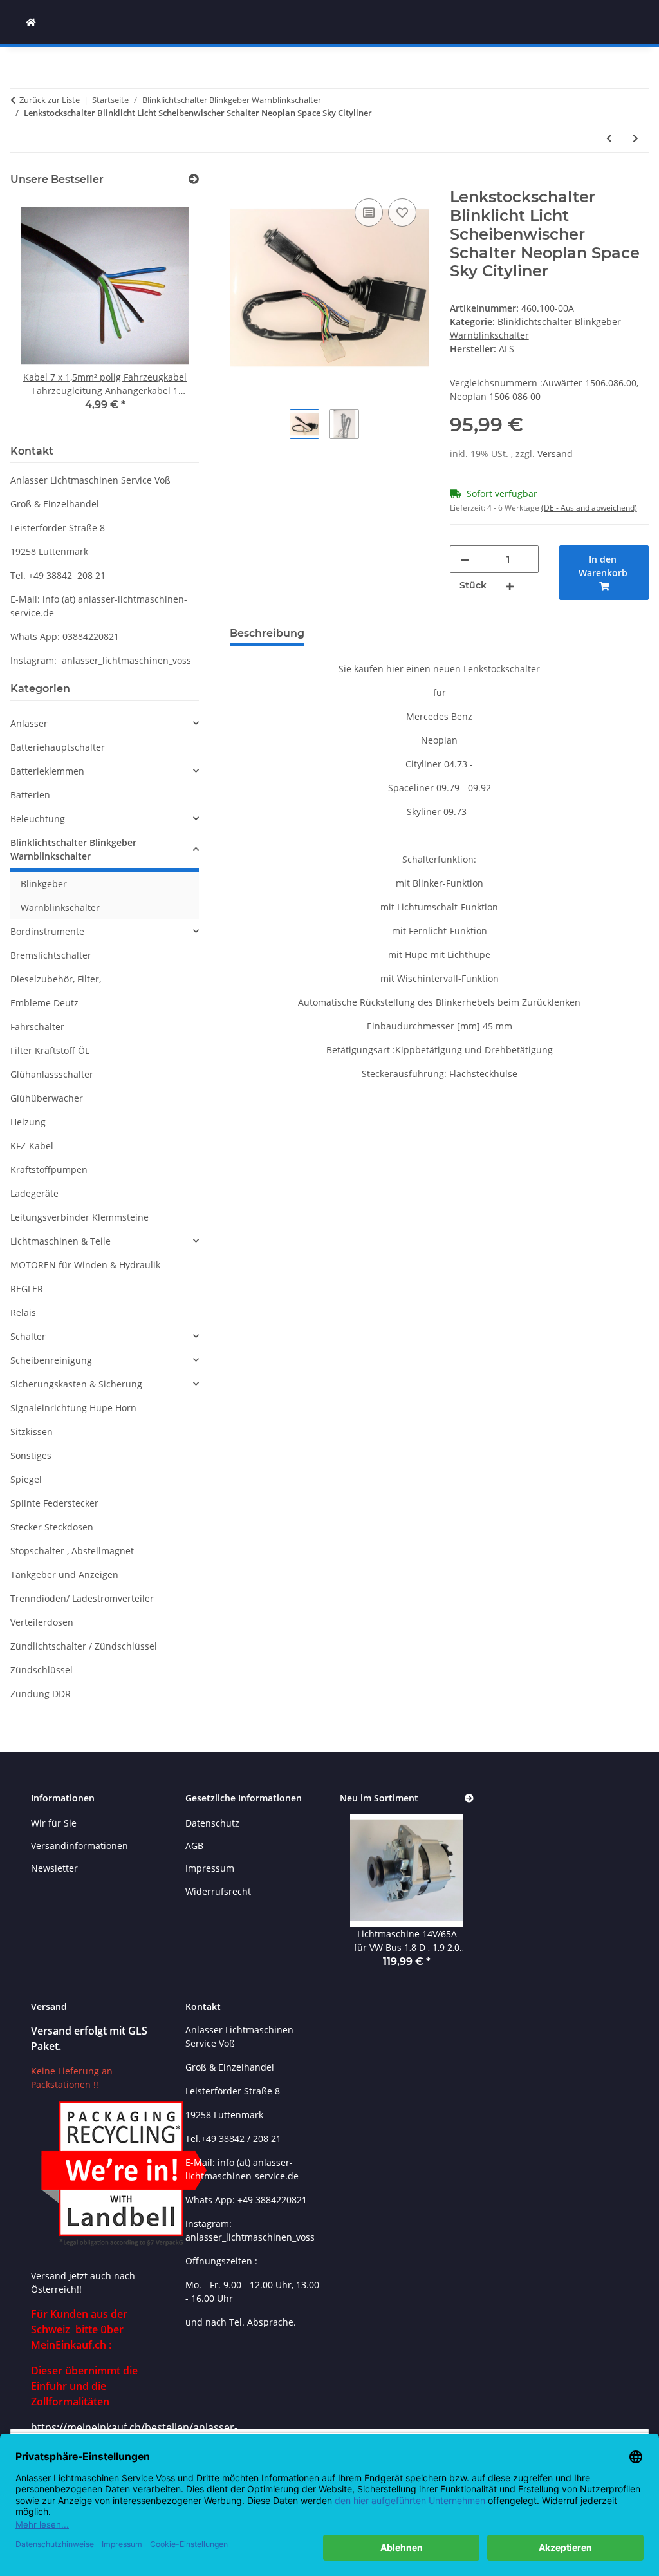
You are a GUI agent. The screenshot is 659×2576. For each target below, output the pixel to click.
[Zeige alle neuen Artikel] (469, 1799)
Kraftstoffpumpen (49, 1170)
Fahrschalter (37, 1027)
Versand (555, 454)
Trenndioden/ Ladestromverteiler (82, 1598)
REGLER (27, 1289)
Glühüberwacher (47, 1098)
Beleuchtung (38, 819)
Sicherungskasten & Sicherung (76, 1384)
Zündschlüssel (42, 1670)
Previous (42, 316)
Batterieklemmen (47, 771)
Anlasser (29, 723)
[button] (105, 723)
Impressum (210, 1868)
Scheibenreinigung (51, 1360)
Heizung (28, 1122)
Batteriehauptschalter (58, 747)
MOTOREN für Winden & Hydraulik (85, 1265)
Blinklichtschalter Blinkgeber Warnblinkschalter (73, 849)
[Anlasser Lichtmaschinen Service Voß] (31, 22)
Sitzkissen (32, 1432)
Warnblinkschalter (60, 907)
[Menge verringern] (465, 559)
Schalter (28, 1336)
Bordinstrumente (47, 931)
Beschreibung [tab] (267, 633)
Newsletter (54, 1868)
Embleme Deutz (44, 1003)
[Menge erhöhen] (510, 586)
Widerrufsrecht (218, 1891)
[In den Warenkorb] (240, 181)
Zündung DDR (41, 1694)
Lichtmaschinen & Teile (60, 1241)
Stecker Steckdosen (52, 1527)
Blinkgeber (44, 884)
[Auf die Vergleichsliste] (369, 212)
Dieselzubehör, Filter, (56, 979)
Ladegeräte (34, 1193)
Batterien (30, 795)
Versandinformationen (79, 1846)
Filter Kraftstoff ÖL (50, 1050)
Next (168, 316)
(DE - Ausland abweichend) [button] (589, 508)
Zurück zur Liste (50, 100)
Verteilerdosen (42, 1622)
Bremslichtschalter (51, 955)
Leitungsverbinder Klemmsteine (79, 1217)
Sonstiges (31, 1455)
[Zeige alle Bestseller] (194, 179)
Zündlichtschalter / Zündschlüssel (84, 1646)
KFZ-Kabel (32, 1146)
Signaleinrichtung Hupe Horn (73, 1408)
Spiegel (26, 1479)
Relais (23, 1312)
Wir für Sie (54, 1823)
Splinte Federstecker (54, 1503)
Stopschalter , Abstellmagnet (72, 1551)
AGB (194, 1846)
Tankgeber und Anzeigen (64, 1575)
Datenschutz (212, 1823)
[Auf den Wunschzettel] (402, 212)
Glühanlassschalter (52, 1074)
